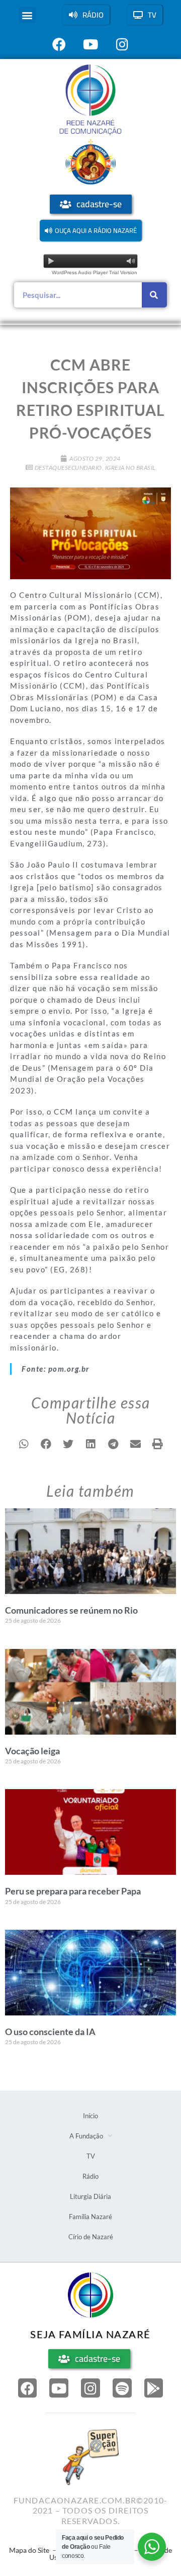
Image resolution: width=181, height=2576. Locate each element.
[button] (27, 15)
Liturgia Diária (90, 2196)
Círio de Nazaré (91, 2237)
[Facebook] (28, 2388)
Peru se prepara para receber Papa (73, 1891)
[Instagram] (90, 2388)
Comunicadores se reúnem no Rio (71, 1610)
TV (91, 2156)
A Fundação (86, 2136)
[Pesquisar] (154, 295)
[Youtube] (59, 2388)
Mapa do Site (29, 2550)
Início (90, 2116)
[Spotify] (122, 2388)
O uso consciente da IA (50, 2032)
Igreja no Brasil (130, 468)
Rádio (90, 2176)
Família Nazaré (90, 2217)
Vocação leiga (32, 1751)
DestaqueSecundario (68, 468)
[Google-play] (154, 2388)
